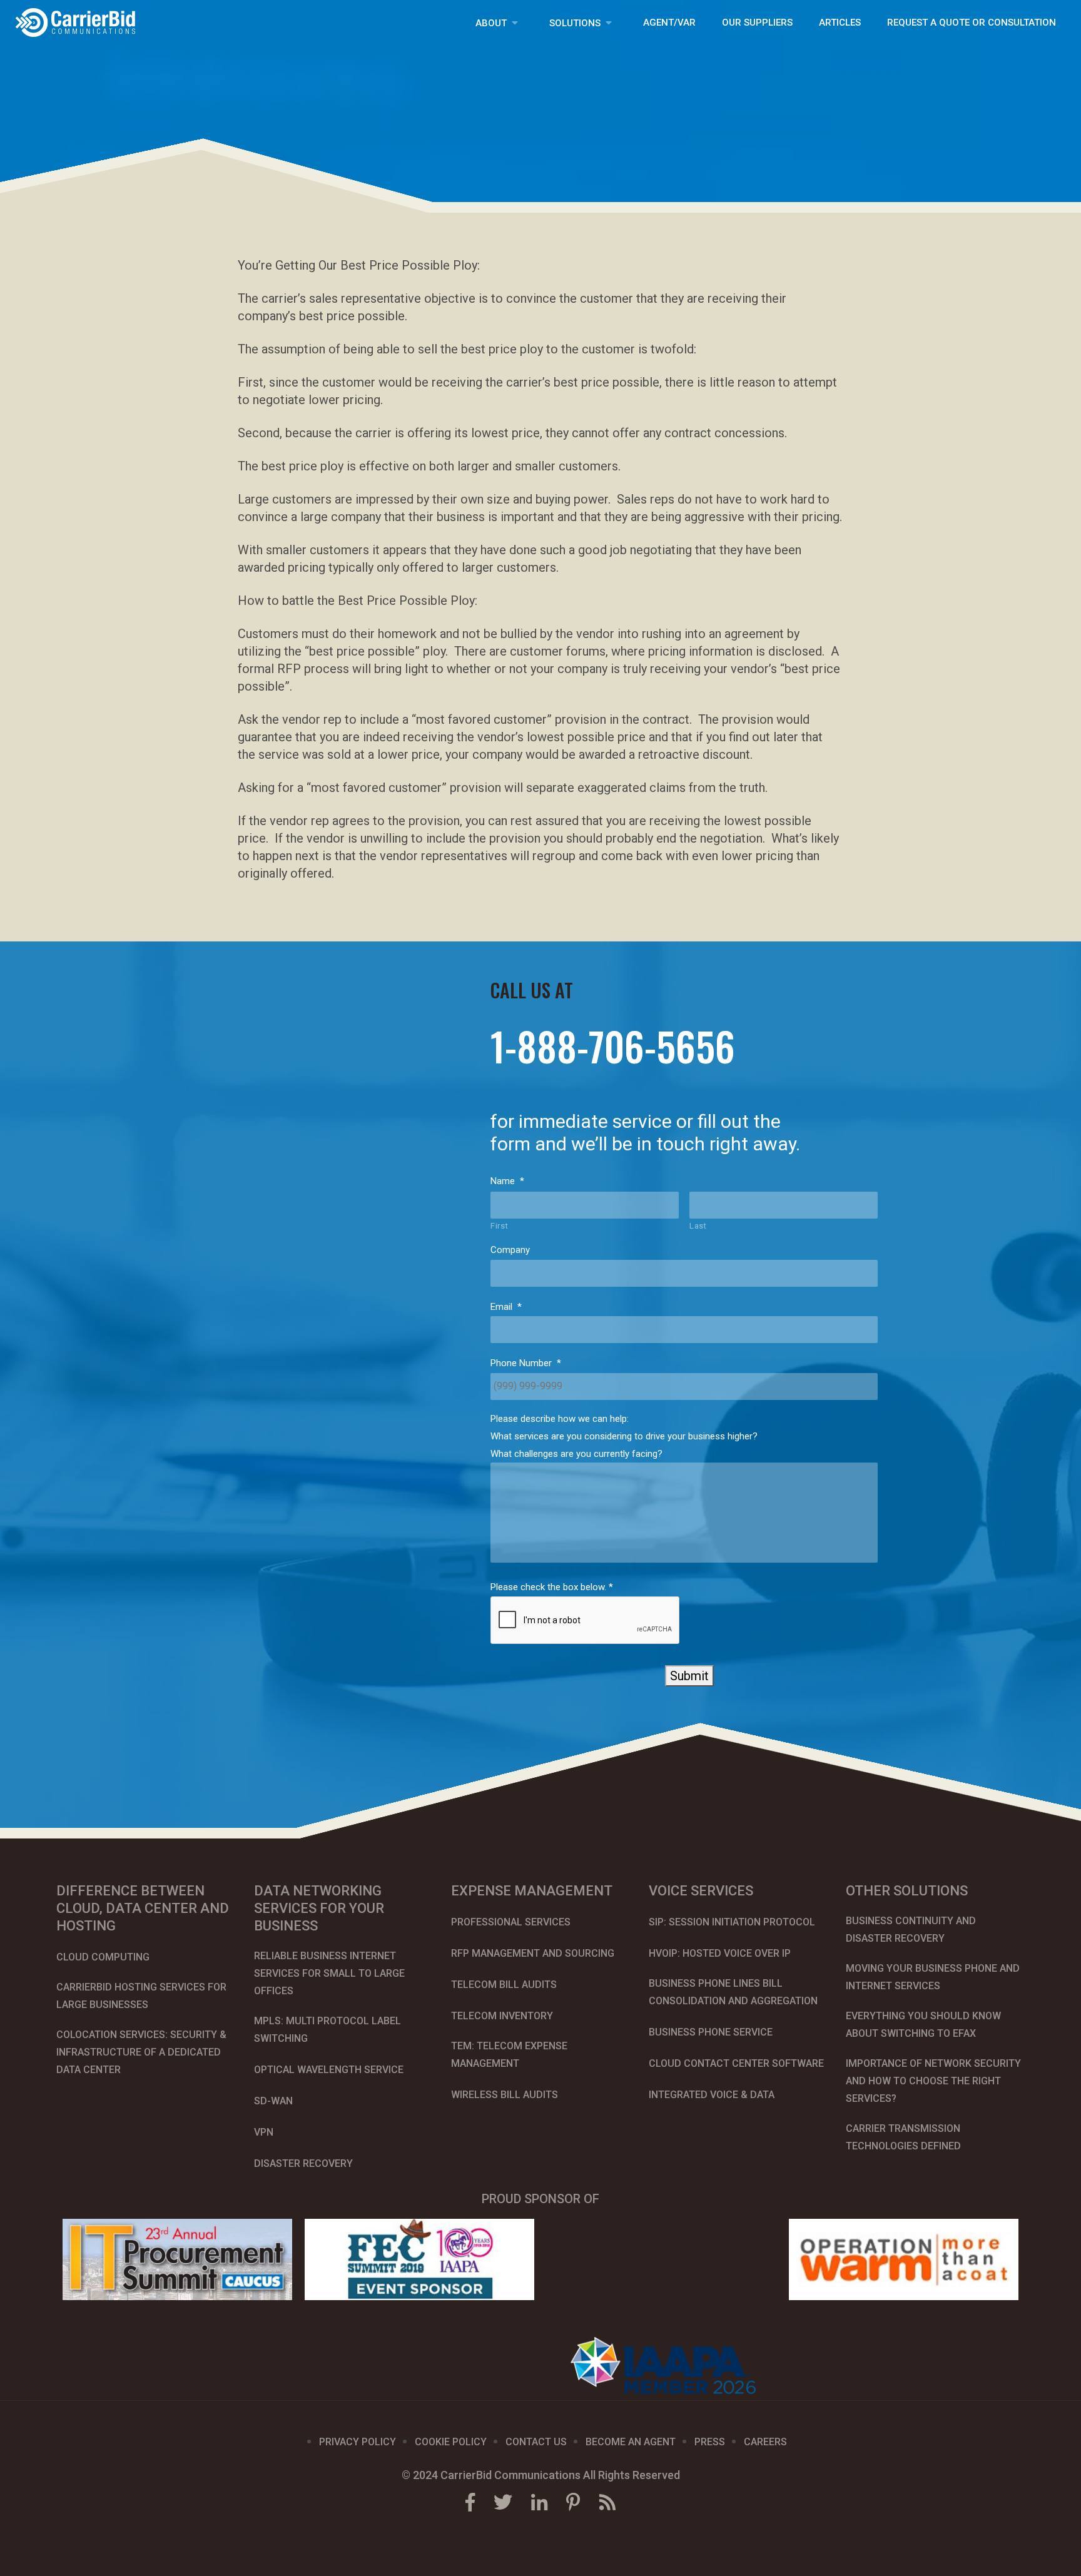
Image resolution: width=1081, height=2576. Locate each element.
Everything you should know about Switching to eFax (923, 2025)
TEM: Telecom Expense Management (509, 2055)
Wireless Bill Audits (505, 2095)
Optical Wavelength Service (329, 2070)
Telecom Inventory (502, 2016)
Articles (840, 23)
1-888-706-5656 (613, 1047)
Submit (689, 1676)
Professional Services (511, 1922)
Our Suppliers (757, 23)
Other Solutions (907, 1891)
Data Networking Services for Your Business (319, 1908)
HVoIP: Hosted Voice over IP (720, 1953)
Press (710, 2442)
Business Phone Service (711, 2032)
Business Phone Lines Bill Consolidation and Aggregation (733, 1992)
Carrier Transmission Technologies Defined (903, 2137)
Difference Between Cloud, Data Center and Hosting (143, 1908)
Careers (765, 2442)
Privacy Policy (358, 2442)
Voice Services (701, 1891)
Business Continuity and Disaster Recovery (911, 1929)
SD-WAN (273, 2101)
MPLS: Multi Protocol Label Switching (327, 2030)
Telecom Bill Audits (504, 1985)
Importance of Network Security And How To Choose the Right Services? (933, 2081)
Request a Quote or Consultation (972, 23)
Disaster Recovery (303, 2163)
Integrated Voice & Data (712, 2095)
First (499, 1226)
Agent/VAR (669, 23)
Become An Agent (631, 2442)
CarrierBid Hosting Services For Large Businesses (141, 1996)
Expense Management (532, 1891)
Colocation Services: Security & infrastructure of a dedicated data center (141, 2052)
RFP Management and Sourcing (533, 1953)
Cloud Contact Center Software (736, 2063)
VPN (264, 2132)
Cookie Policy (451, 2442)
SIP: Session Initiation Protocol (732, 1922)
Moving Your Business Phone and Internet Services (933, 1977)
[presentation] (586, 1621)
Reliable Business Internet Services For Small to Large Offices (329, 1973)
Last (698, 1226)
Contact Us (536, 2442)
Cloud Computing (103, 1957)
